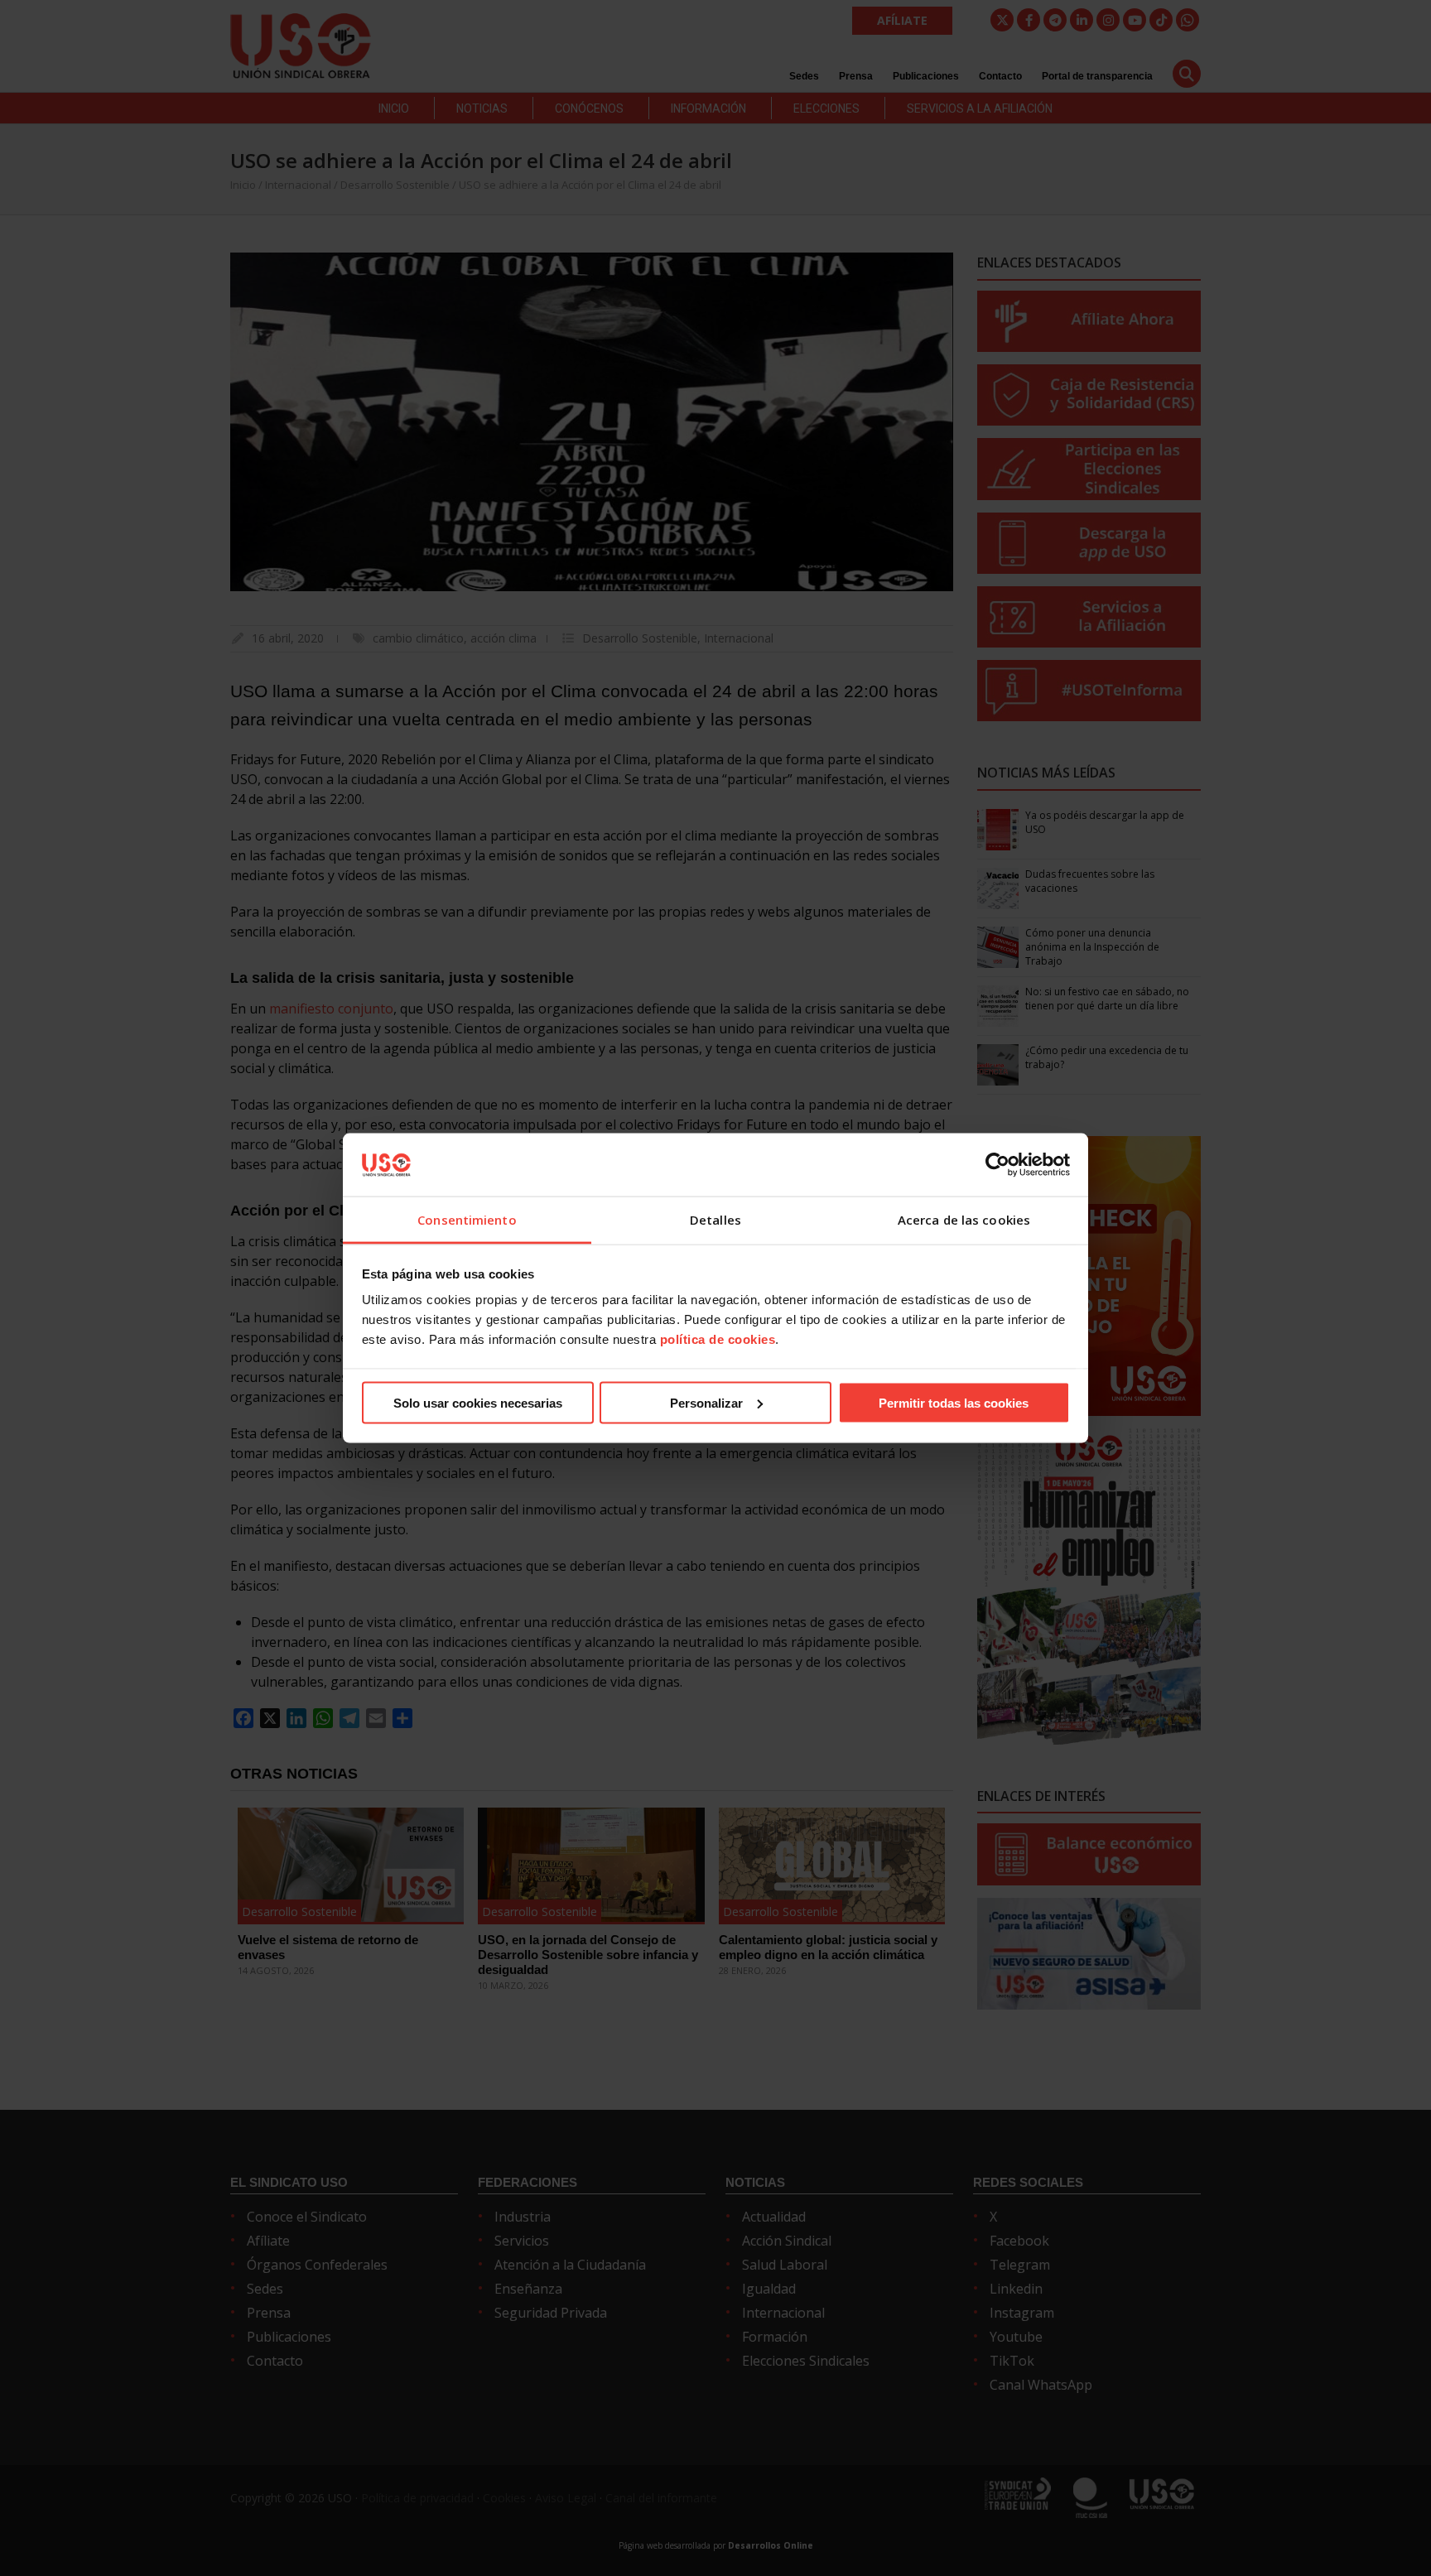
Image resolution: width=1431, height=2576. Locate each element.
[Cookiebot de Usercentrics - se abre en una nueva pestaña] (997, 1164)
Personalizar (706, 1402)
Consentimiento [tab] (467, 1220)
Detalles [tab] (715, 1220)
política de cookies (718, 1339)
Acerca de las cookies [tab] (964, 1220)
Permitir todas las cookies (954, 1402)
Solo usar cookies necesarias (478, 1402)
